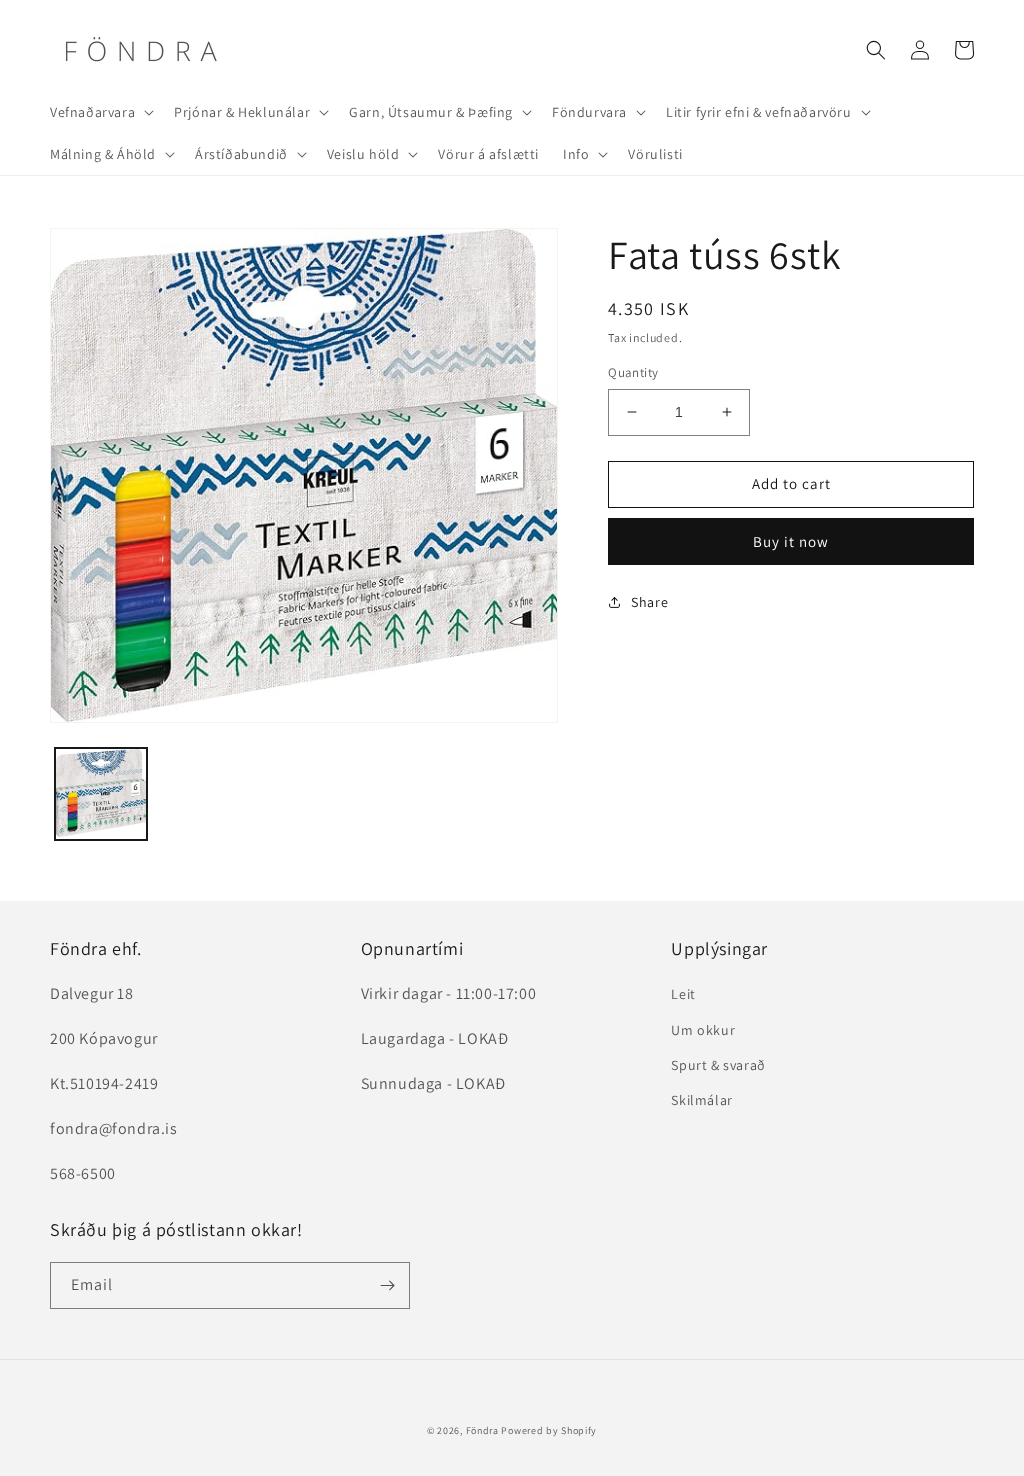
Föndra (482, 1430)
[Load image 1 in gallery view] (101, 794)
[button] (100, 112)
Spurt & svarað (718, 1065)
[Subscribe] (387, 1285)
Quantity (633, 372)
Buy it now (791, 541)
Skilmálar (701, 1100)
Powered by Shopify (549, 1430)
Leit (683, 994)
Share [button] (649, 602)
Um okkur (703, 1030)
